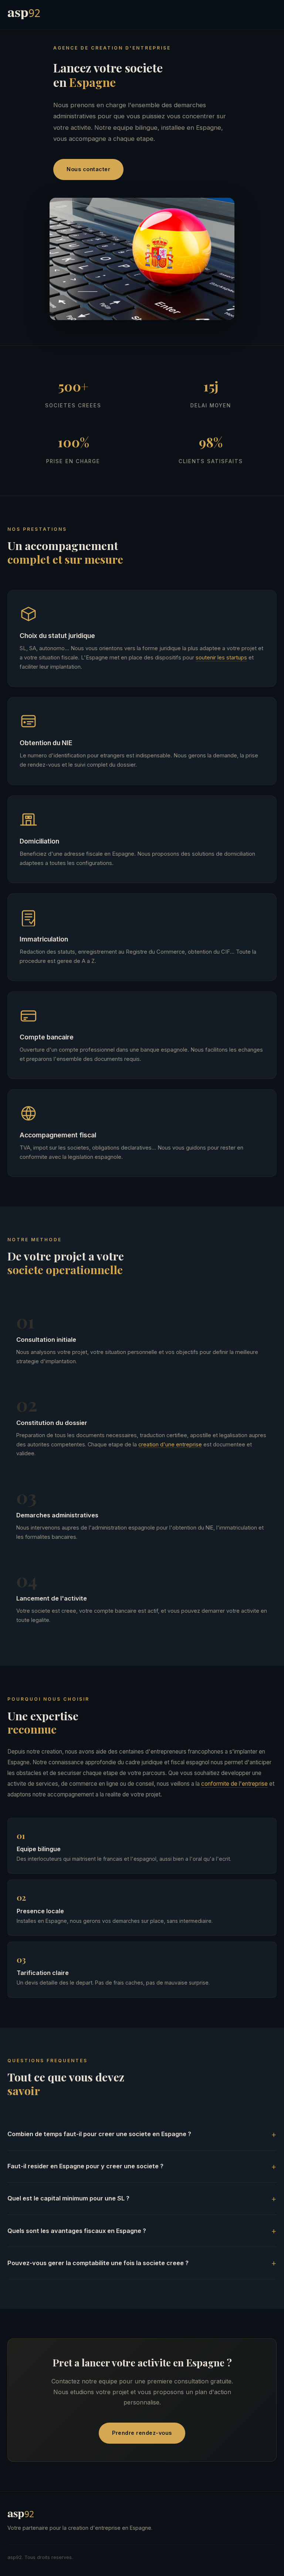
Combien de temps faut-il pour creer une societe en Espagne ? (99, 2134)
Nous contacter (88, 169)
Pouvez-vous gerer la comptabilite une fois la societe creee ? (98, 2263)
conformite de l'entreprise (234, 1784)
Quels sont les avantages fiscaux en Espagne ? (77, 2231)
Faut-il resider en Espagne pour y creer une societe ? (85, 2166)
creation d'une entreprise (170, 1444)
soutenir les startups (221, 658)
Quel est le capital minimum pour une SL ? (68, 2198)
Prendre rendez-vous (142, 2433)
